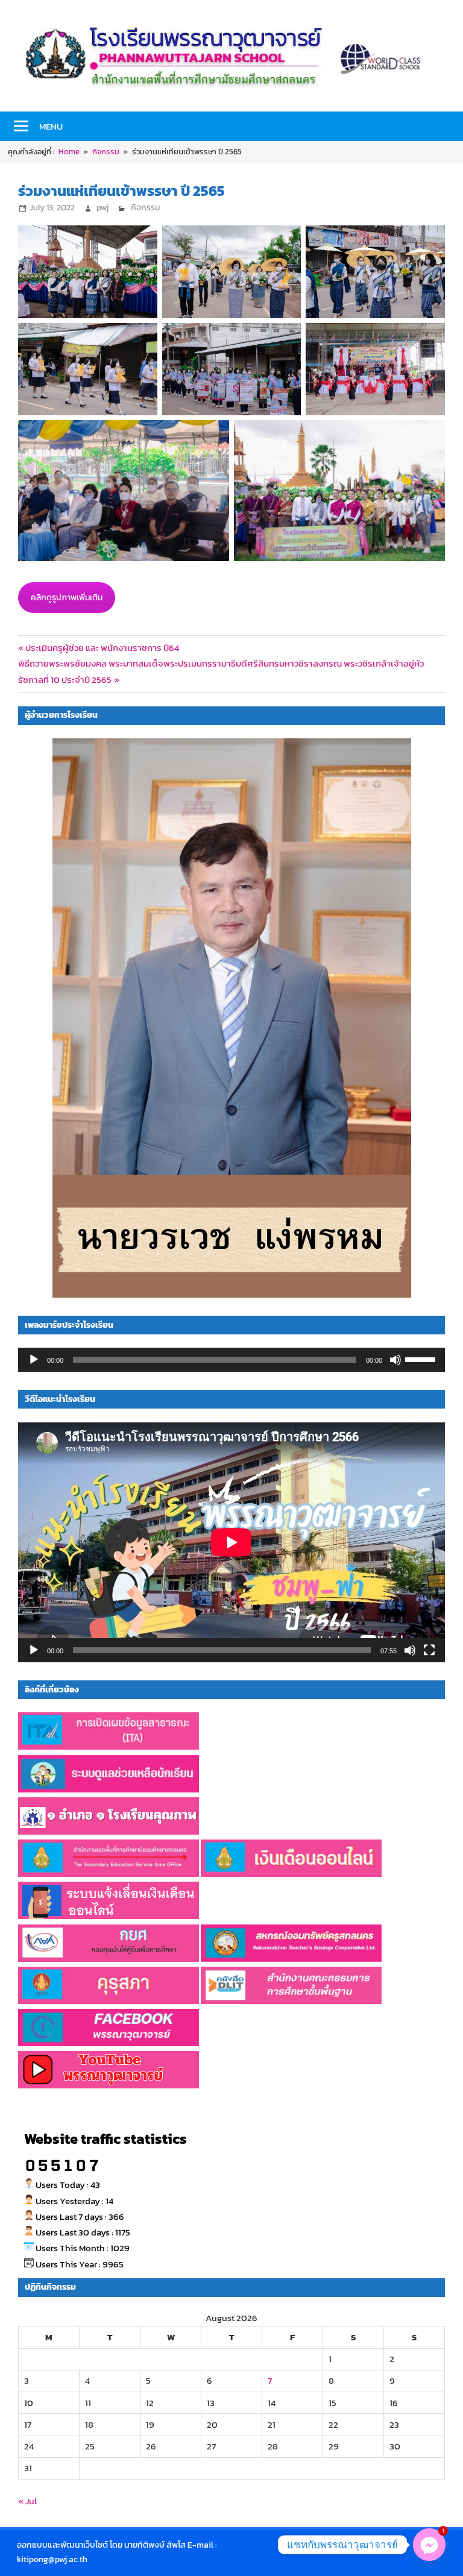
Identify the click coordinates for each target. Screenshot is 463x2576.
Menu (51, 126)
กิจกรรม (145, 208)
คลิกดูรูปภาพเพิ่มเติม (67, 598)
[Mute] (395, 1360)
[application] (231, 1360)
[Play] (34, 1360)
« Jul (27, 2501)
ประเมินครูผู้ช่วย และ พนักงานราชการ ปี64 (102, 648)
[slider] (422, 1359)
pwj (102, 208)
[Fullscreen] (429, 1650)
